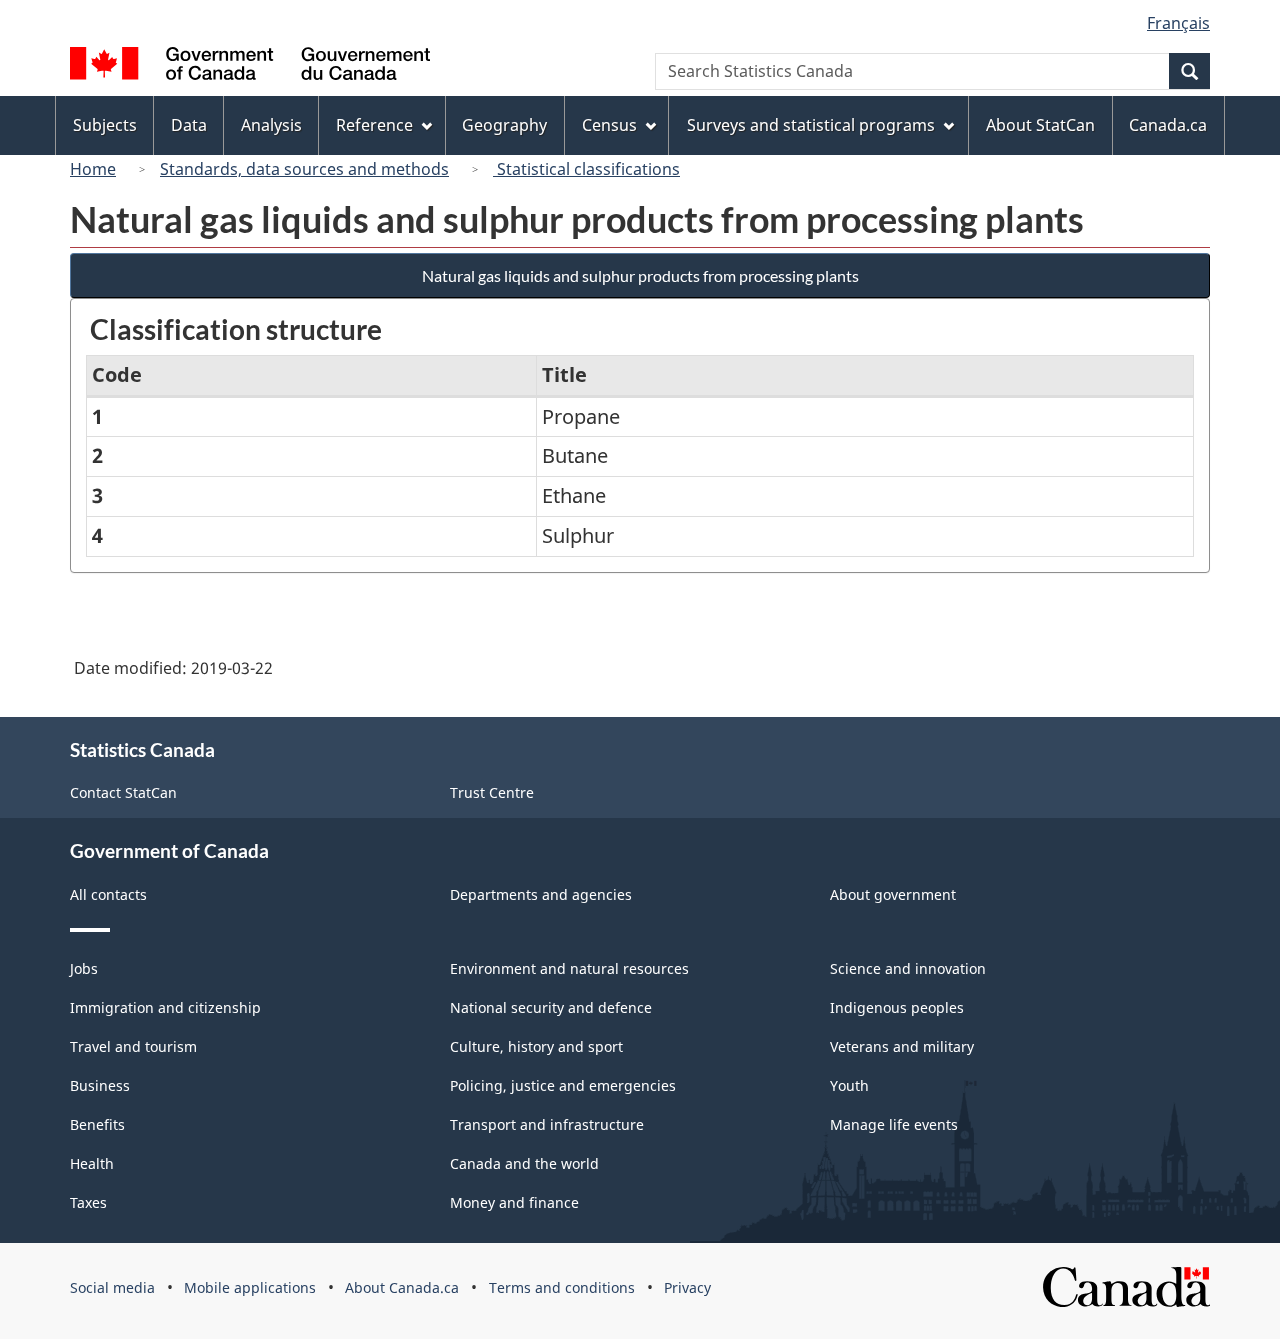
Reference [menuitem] (374, 125)
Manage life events (894, 1124)
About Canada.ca (402, 1287)
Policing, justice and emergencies (563, 1085)
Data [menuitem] (189, 125)
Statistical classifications (586, 169)
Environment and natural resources (569, 968)
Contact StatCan (123, 792)
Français (1178, 23)
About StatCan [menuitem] (1040, 125)
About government (893, 894)
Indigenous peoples (897, 1007)
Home (93, 169)
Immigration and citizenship (165, 1007)
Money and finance (514, 1202)
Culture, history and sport (536, 1046)
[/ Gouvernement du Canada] (250, 66)
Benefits (97, 1124)
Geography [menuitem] (504, 125)
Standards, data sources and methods (304, 169)
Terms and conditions (562, 1287)
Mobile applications (250, 1287)
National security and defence (551, 1007)
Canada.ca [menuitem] (1168, 125)
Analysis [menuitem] (271, 125)
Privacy (687, 1287)
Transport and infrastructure (547, 1124)
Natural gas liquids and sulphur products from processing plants (640, 275)
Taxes (88, 1202)
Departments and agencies (541, 894)
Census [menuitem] (609, 125)
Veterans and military (902, 1046)
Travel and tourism (133, 1046)
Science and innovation (908, 968)
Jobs (84, 968)
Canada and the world (524, 1163)
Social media (112, 1287)
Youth (849, 1085)
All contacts (108, 894)
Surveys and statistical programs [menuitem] (811, 125)
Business (100, 1085)
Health (92, 1163)
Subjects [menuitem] (105, 125)
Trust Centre (492, 792)
